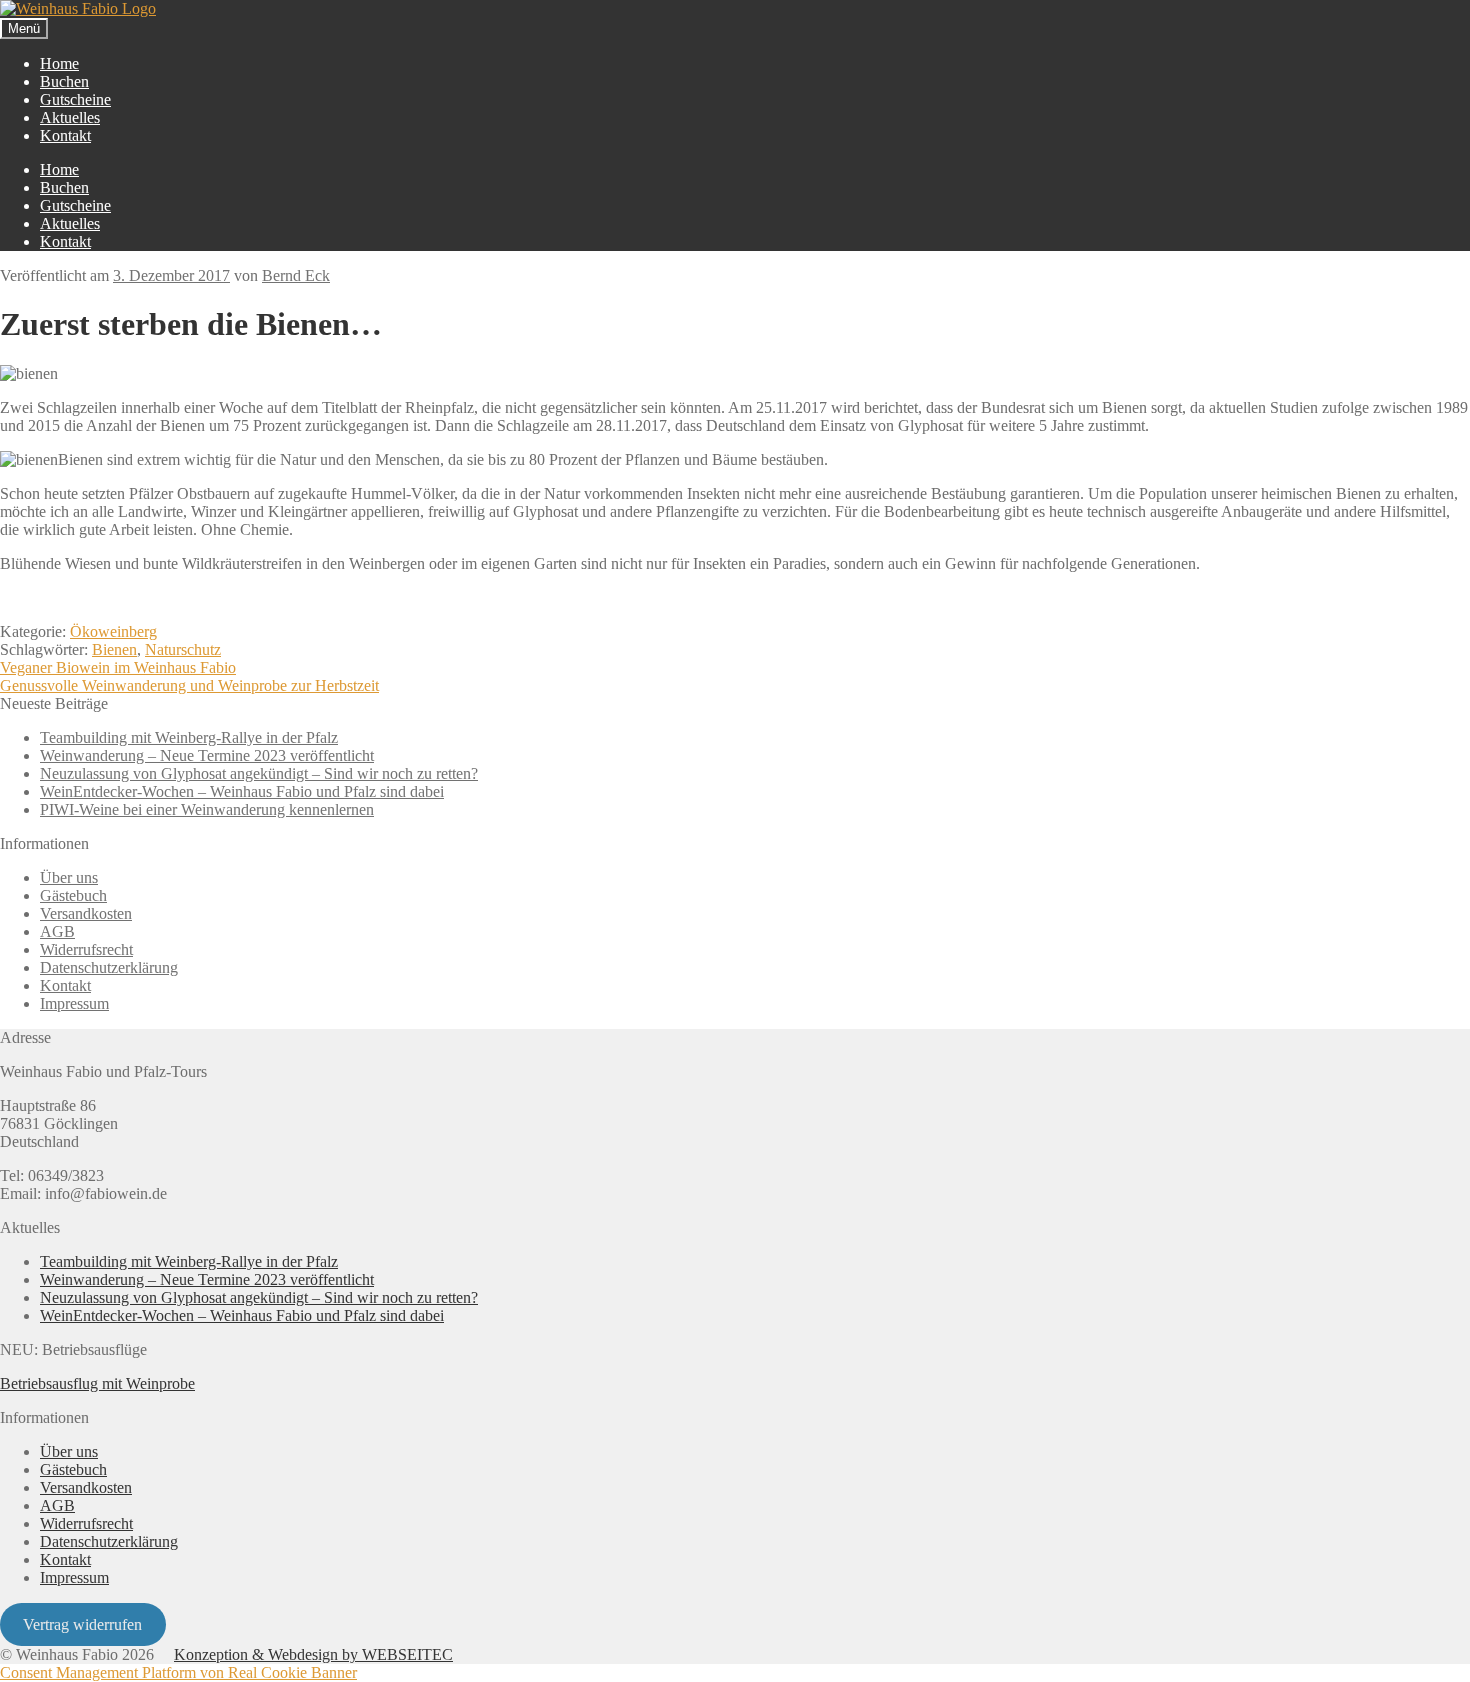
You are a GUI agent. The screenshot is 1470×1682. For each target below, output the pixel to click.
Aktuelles (70, 117)
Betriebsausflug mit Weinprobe (97, 1383)
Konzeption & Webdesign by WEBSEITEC (313, 1654)
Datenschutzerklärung (109, 967)
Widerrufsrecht (86, 949)
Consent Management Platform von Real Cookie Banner (178, 1672)
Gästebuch (73, 895)
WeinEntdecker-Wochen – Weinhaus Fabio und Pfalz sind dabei (242, 791)
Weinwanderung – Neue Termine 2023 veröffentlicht (207, 755)
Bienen (114, 649)
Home (59, 63)
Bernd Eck (296, 275)
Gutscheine (75, 99)
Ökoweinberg (113, 631)
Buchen (64, 81)
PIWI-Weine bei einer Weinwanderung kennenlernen (207, 809)
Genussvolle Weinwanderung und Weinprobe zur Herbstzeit (189, 685)
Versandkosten (86, 913)
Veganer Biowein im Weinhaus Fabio (118, 667)
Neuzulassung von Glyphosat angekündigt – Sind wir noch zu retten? (259, 773)
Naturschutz (183, 649)
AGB (57, 931)
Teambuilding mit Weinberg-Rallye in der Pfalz (189, 737)
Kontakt (65, 135)
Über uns (69, 877)
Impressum (74, 1003)
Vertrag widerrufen (82, 1624)
